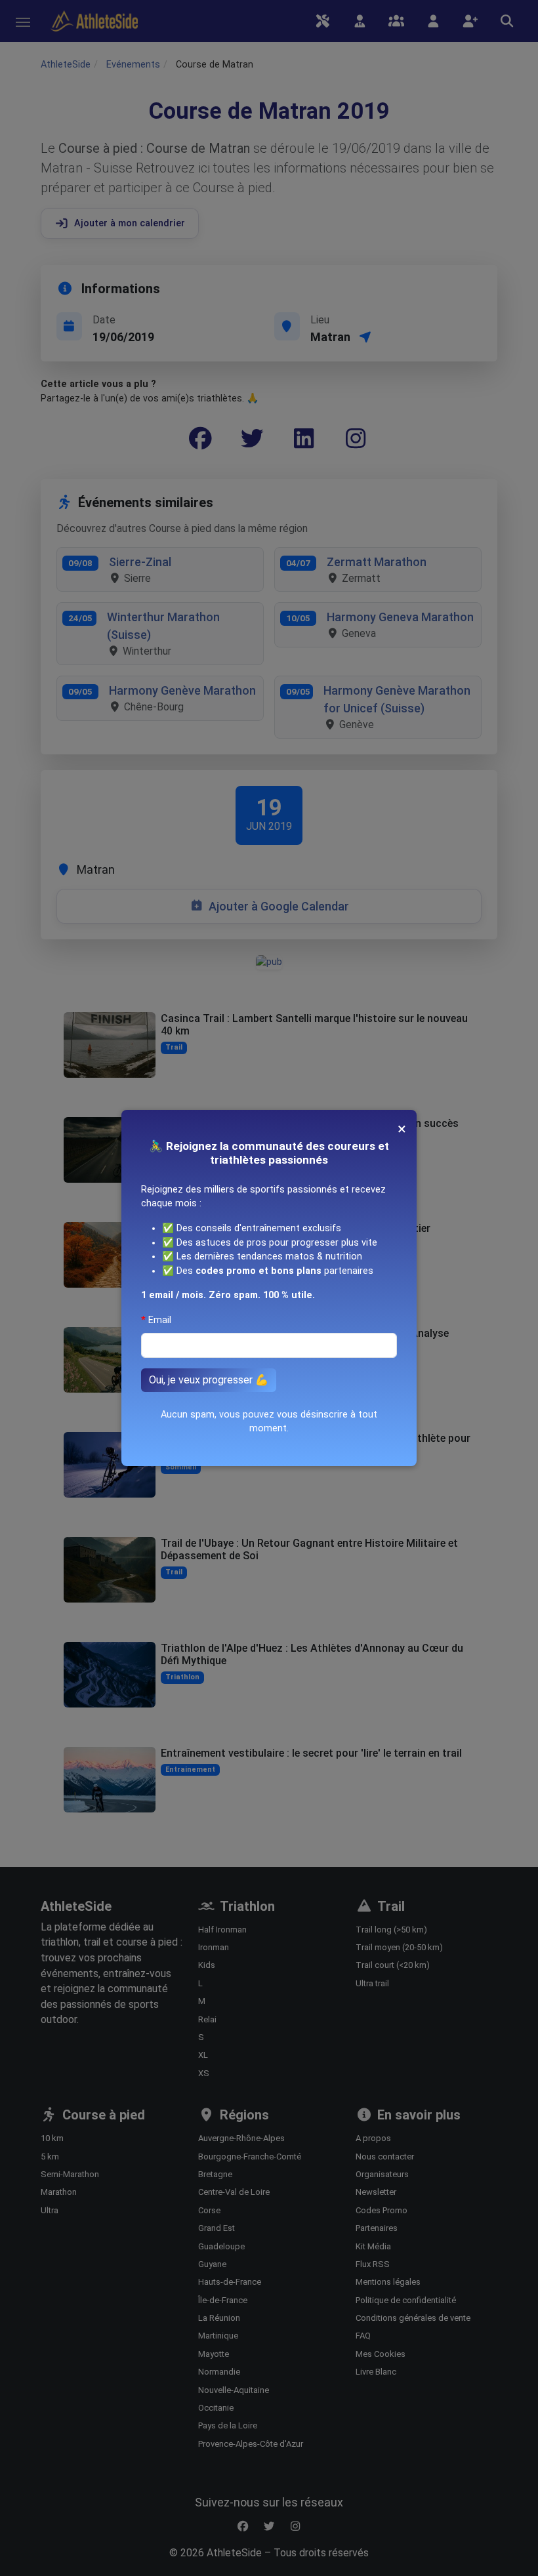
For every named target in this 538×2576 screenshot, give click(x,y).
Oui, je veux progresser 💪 (209, 1380)
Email (160, 1320)
